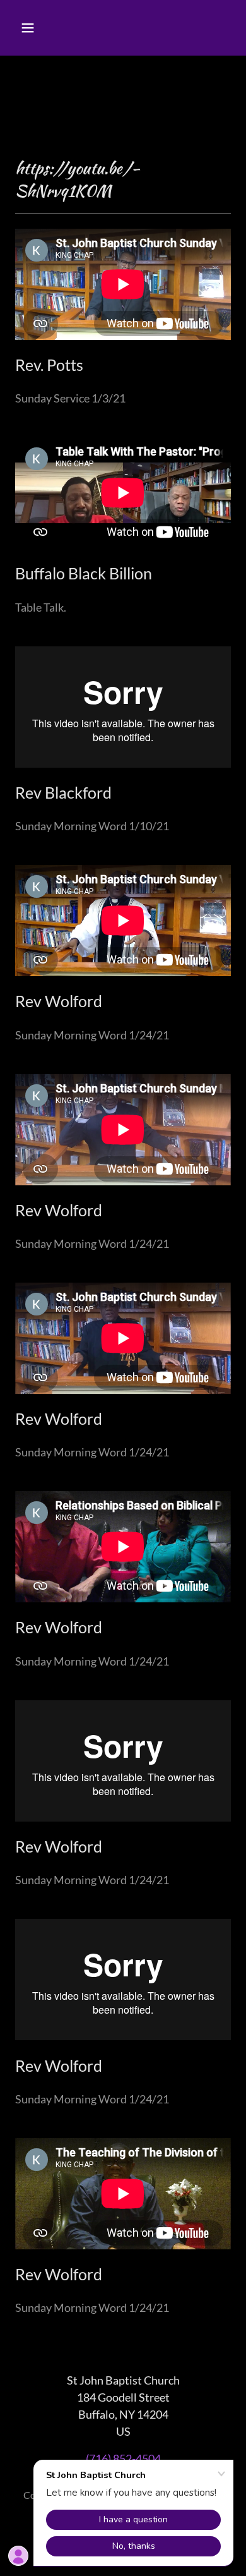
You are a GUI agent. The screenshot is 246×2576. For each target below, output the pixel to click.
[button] (40, 28)
